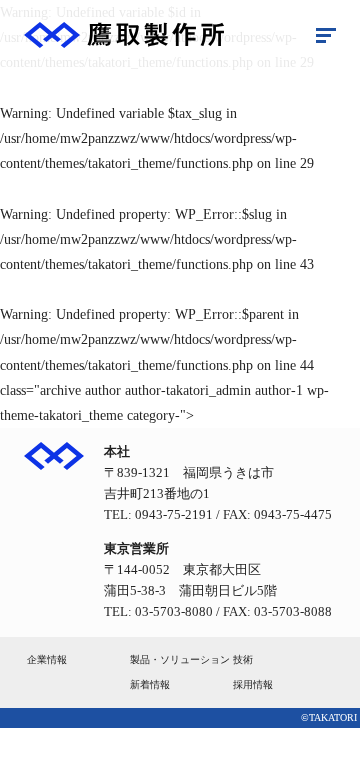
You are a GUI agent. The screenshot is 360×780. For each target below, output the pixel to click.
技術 (243, 659)
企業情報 (47, 659)
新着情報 (150, 684)
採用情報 (253, 684)
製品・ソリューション (180, 659)
